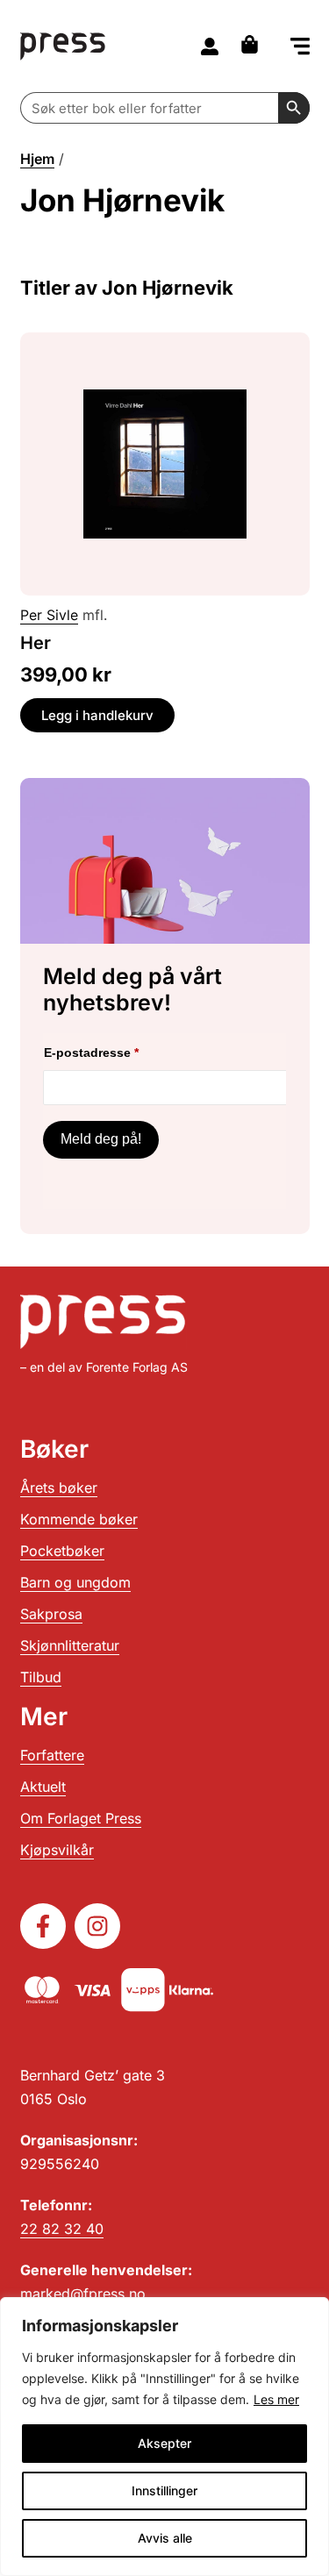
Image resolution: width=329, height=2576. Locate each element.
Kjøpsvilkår (57, 1850)
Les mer (276, 2399)
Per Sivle (49, 615)
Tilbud (41, 1677)
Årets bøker (59, 1488)
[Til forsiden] (63, 46)
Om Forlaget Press (81, 1818)
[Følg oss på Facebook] (43, 1926)
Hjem (37, 159)
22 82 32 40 (62, 2229)
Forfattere (52, 1755)
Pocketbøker (62, 1551)
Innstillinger (164, 2490)
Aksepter (164, 2443)
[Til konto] (210, 46)
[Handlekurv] (254, 44)
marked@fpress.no (83, 2294)
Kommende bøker (79, 1519)
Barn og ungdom (75, 1582)
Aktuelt (43, 1787)
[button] (300, 48)
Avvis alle (165, 2538)
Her (36, 643)
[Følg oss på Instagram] (97, 1926)
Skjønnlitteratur (70, 1645)
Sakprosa (51, 1614)
